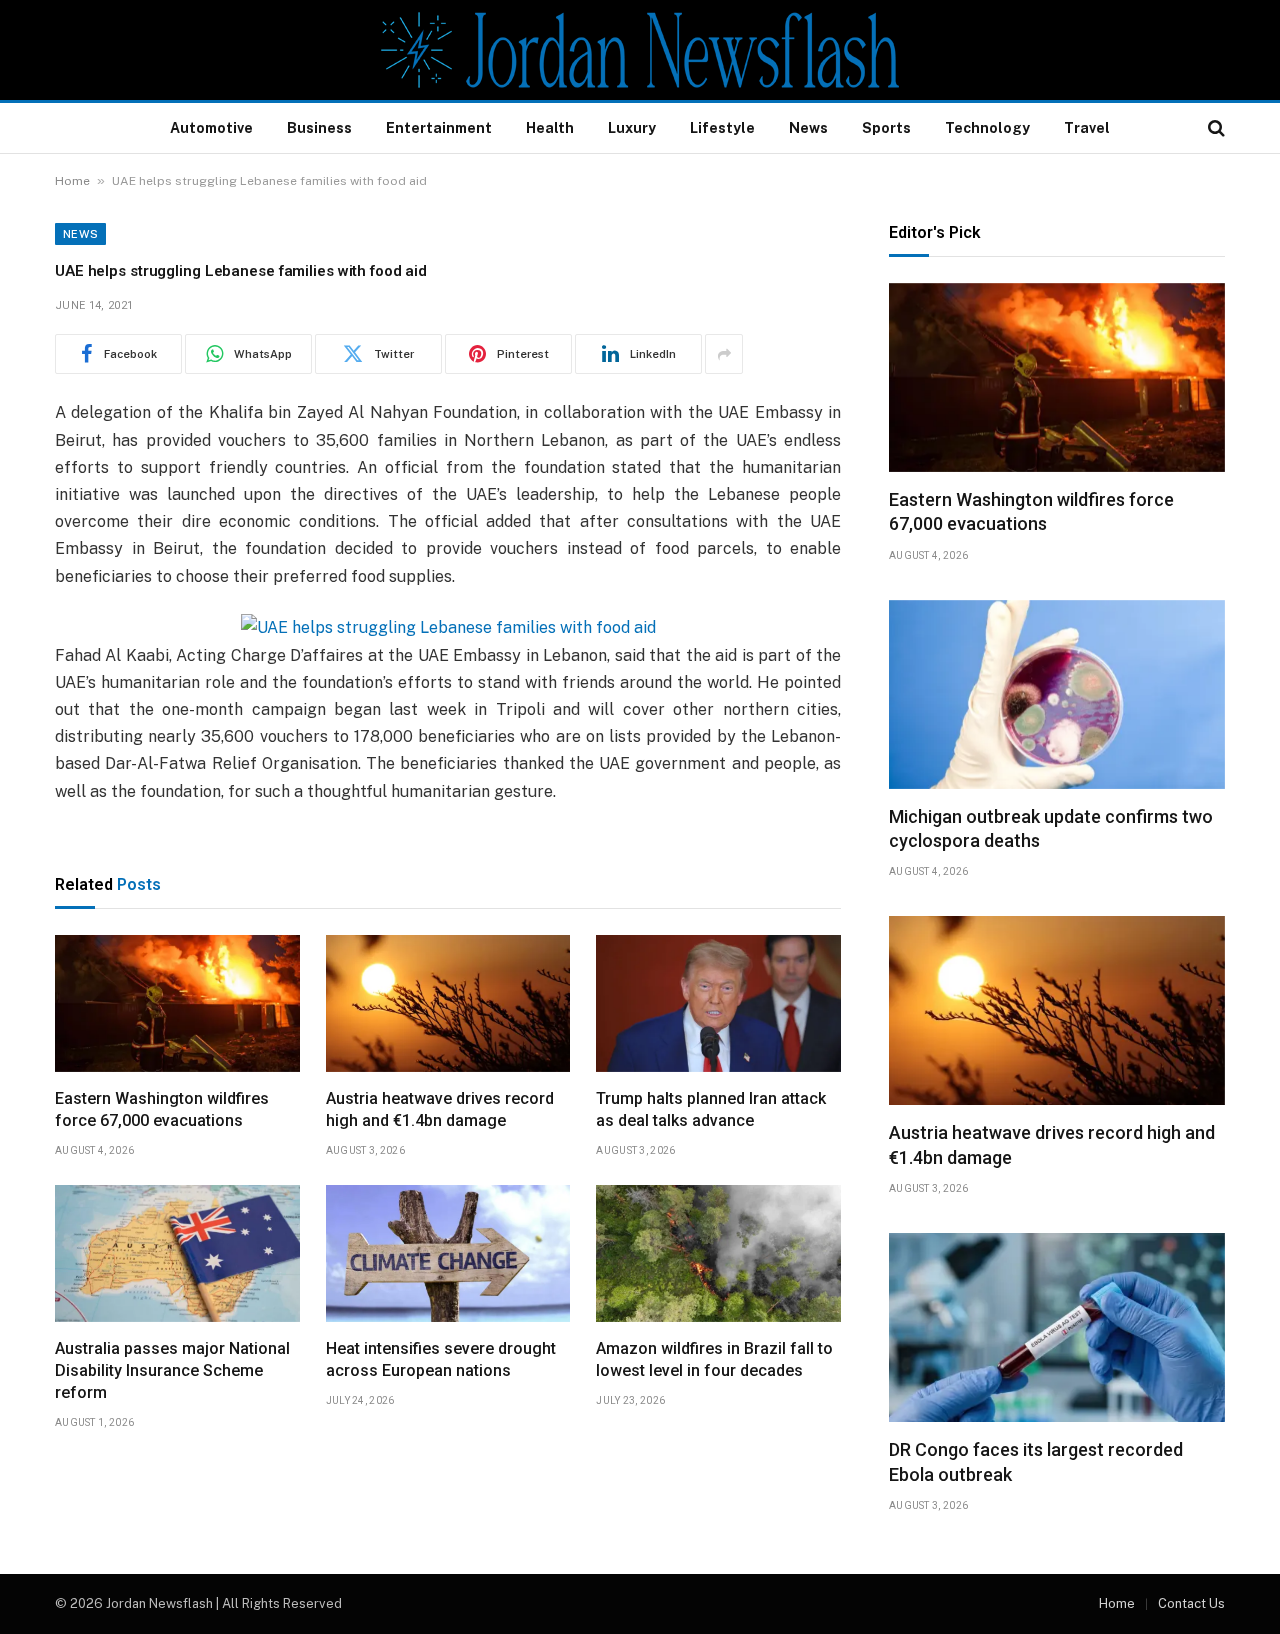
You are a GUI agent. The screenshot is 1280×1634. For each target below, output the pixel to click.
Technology (987, 128)
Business (319, 128)
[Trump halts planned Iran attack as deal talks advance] (718, 1004)
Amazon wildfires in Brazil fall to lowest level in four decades (714, 1359)
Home (72, 181)
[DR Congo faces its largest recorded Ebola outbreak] (1057, 1327)
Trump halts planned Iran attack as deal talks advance (711, 1109)
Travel (1087, 128)
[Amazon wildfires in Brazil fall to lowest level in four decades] (718, 1254)
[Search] (1214, 128)
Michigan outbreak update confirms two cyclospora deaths (1051, 828)
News (808, 128)
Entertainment (439, 128)
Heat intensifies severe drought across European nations (441, 1359)
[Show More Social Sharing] (724, 354)
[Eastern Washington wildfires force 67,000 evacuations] (177, 1004)
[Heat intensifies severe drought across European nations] (448, 1254)
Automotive (211, 128)
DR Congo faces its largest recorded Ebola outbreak (1036, 1461)
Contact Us (1191, 1603)
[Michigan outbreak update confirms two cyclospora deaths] (1057, 694)
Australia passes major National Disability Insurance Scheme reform (172, 1370)
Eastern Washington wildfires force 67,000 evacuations (162, 1109)
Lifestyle (722, 128)
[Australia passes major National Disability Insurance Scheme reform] (177, 1254)
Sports (886, 128)
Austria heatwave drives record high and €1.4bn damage (440, 1109)
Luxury (632, 128)
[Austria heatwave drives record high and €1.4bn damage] (448, 1004)
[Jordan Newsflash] (640, 50)
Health (550, 128)
